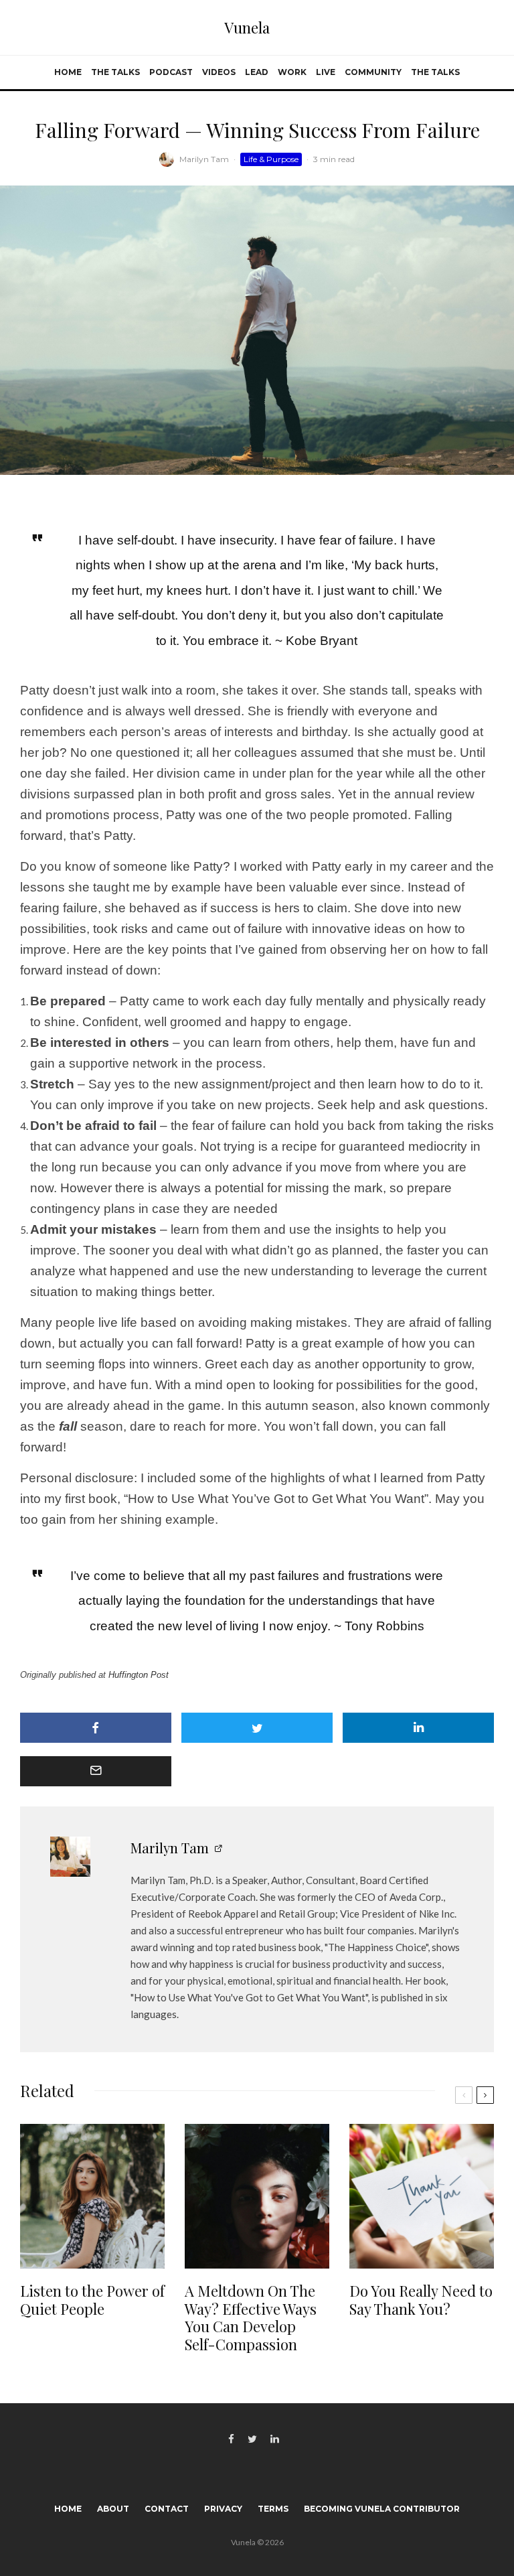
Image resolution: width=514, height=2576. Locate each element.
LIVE (326, 72)
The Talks (115, 72)
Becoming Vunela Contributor (382, 2509)
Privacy (223, 2509)
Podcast (171, 72)
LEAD (257, 72)
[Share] (96, 1728)
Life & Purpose (271, 159)
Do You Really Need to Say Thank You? (421, 2300)
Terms (273, 2509)
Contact (167, 2509)
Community (373, 72)
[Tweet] (257, 1728)
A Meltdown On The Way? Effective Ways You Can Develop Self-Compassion (251, 2317)
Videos (219, 72)
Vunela (247, 27)
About (113, 2509)
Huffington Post (140, 1675)
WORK (292, 72)
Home (68, 72)
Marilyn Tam (204, 159)
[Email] (96, 1771)
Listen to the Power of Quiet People (92, 2300)
